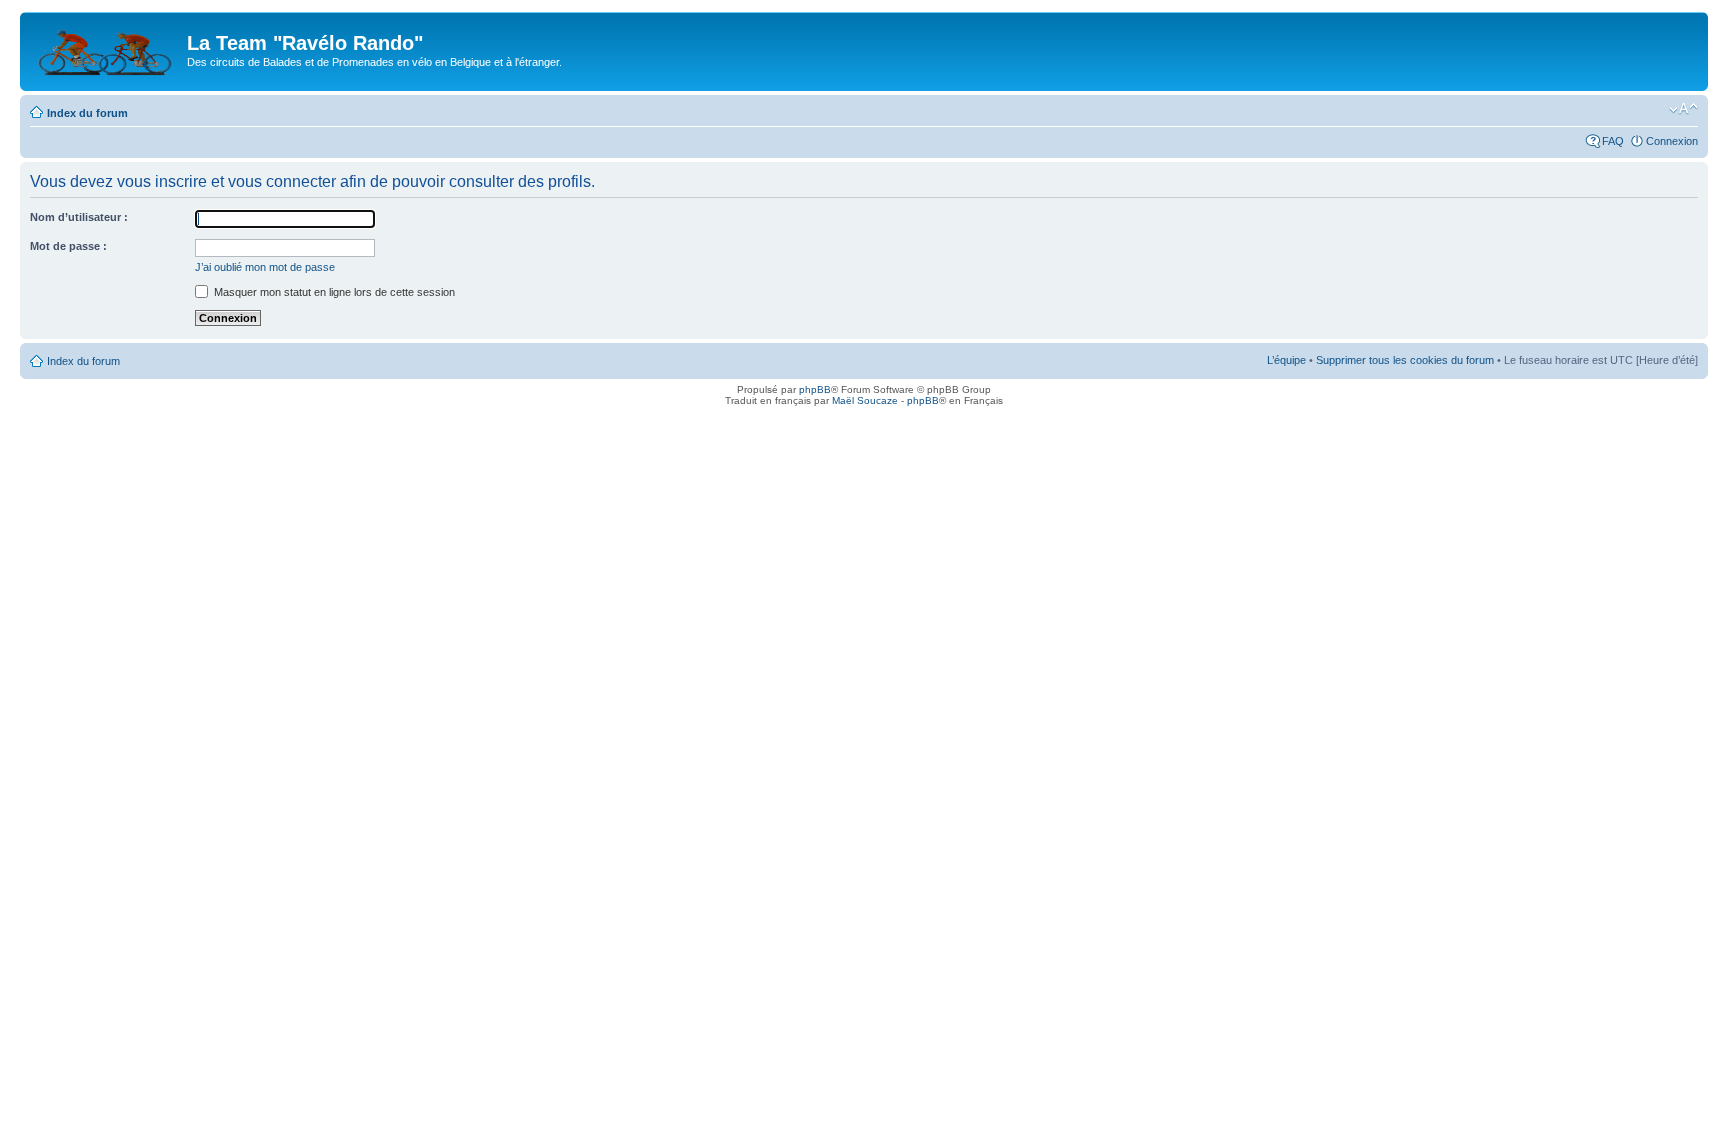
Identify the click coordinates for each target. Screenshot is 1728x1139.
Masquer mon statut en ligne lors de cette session (333, 292)
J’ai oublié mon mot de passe (265, 267)
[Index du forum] (106, 49)
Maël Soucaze (865, 400)
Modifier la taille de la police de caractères (1683, 109)
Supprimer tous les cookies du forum (1405, 360)
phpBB (815, 389)
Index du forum (87, 113)
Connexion (1672, 141)
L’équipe (1286, 360)
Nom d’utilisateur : (79, 217)
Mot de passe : (68, 246)
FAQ (1613, 141)
